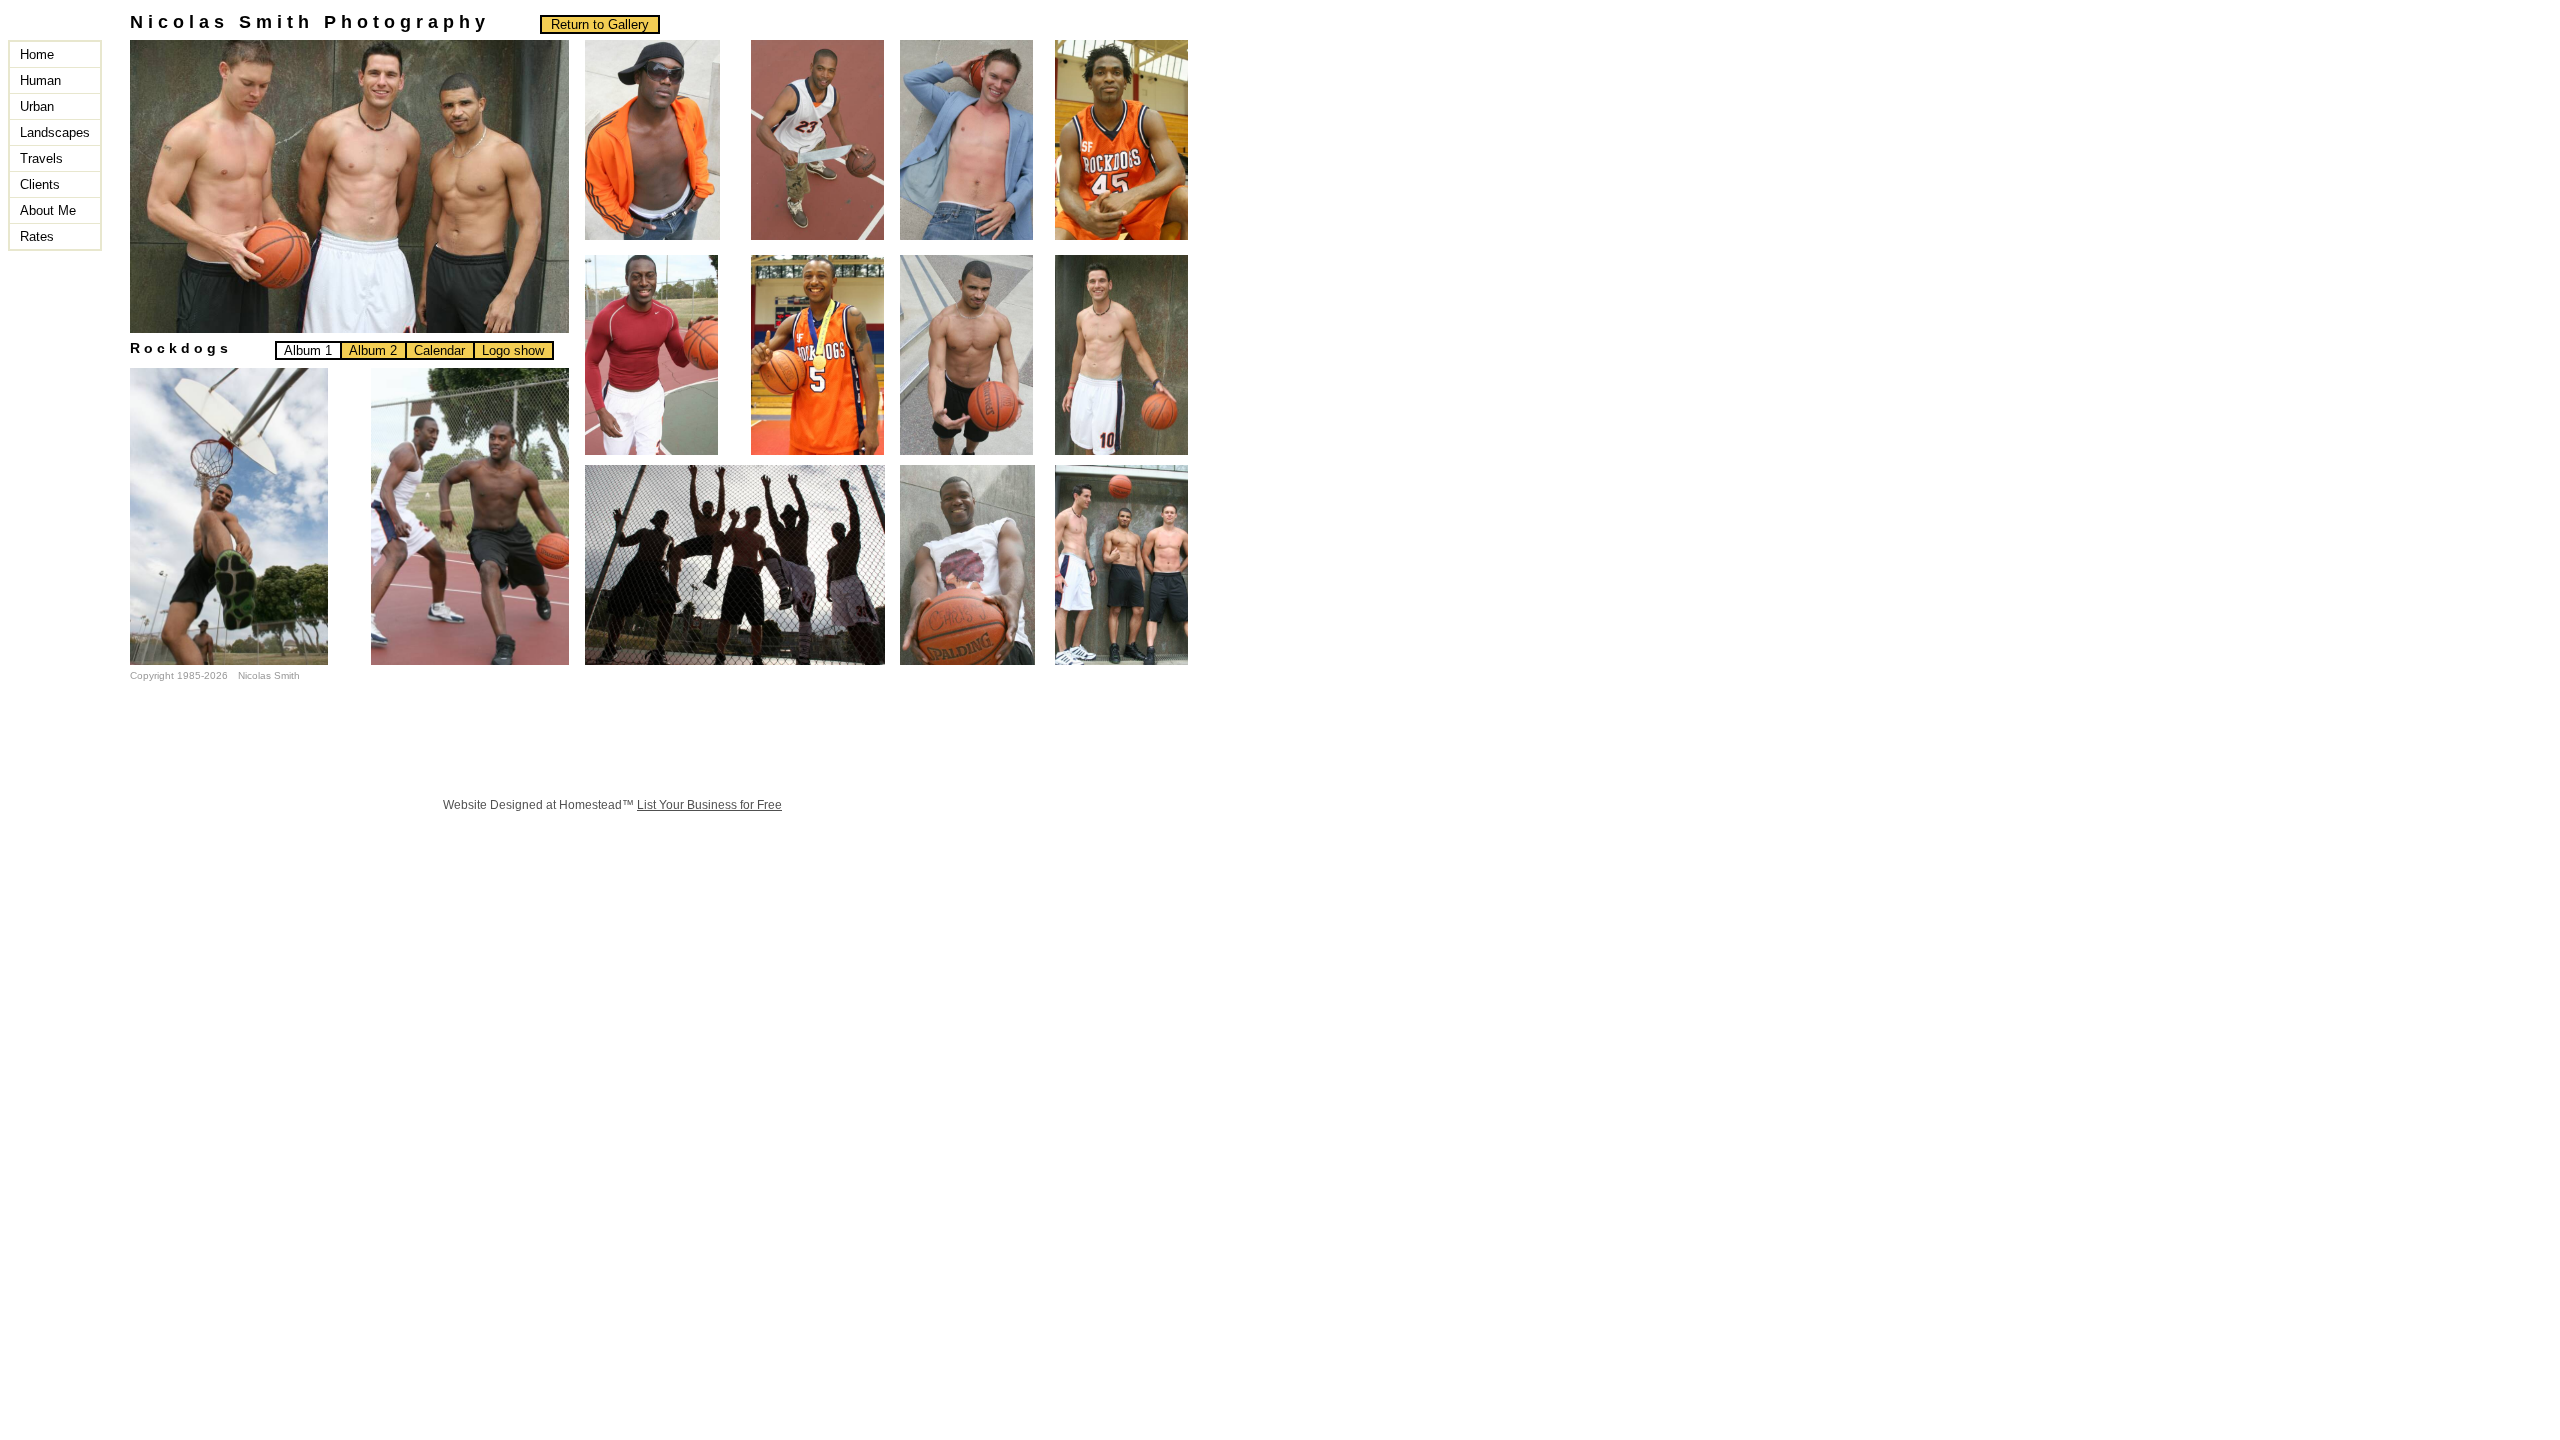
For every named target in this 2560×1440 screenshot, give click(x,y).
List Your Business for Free (709, 805)
